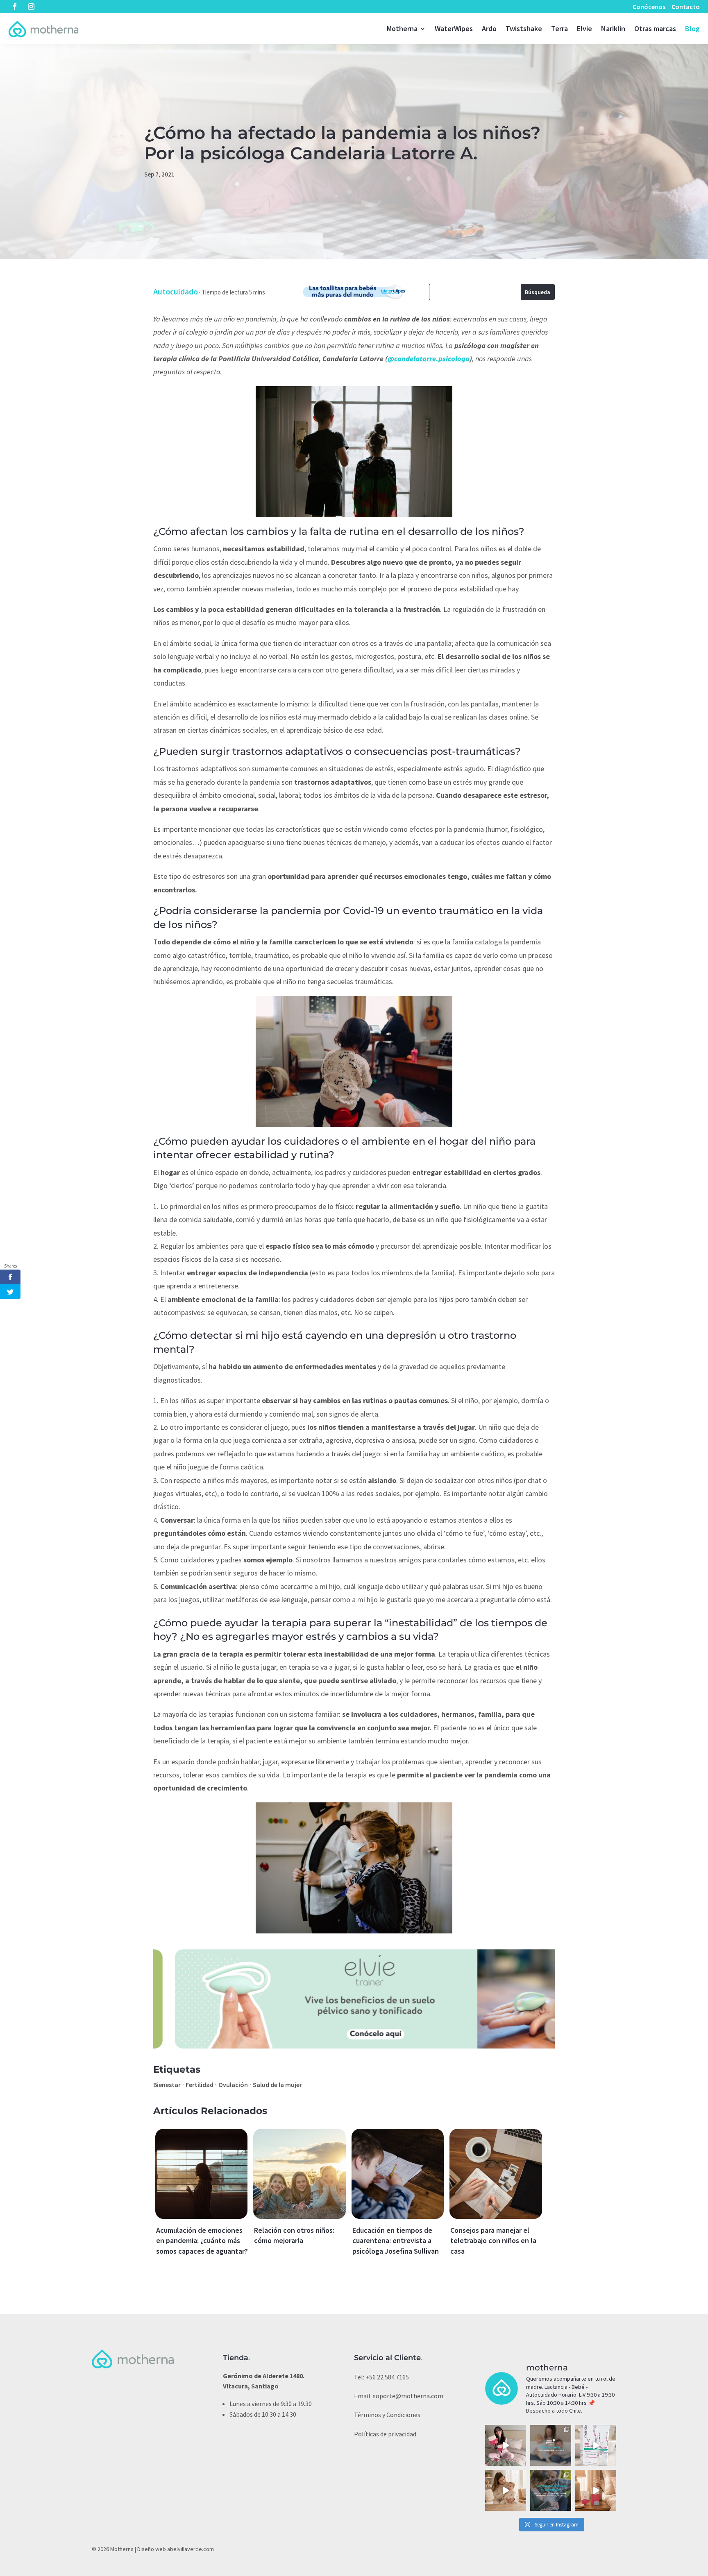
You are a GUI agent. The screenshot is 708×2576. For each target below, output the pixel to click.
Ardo (489, 28)
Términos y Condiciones (387, 2415)
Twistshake (524, 28)
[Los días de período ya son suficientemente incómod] (596, 2490)
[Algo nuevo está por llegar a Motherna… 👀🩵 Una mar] (551, 2445)
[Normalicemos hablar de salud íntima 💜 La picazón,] (596, 2445)
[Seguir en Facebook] (15, 7)
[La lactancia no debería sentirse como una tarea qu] (551, 2490)
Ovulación (233, 2085)
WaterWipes (454, 28)
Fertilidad (200, 2085)
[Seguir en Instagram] (31, 7)
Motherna (402, 28)
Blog (692, 28)
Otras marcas (655, 28)
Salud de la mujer (277, 2085)
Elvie (584, 28)
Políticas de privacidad (385, 2434)
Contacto (686, 7)
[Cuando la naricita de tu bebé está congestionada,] (506, 2490)
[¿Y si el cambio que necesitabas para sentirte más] (506, 2445)
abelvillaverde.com (191, 2549)
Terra (559, 28)
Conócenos (649, 7)
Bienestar (167, 2085)
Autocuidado (176, 291)
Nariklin (613, 28)
